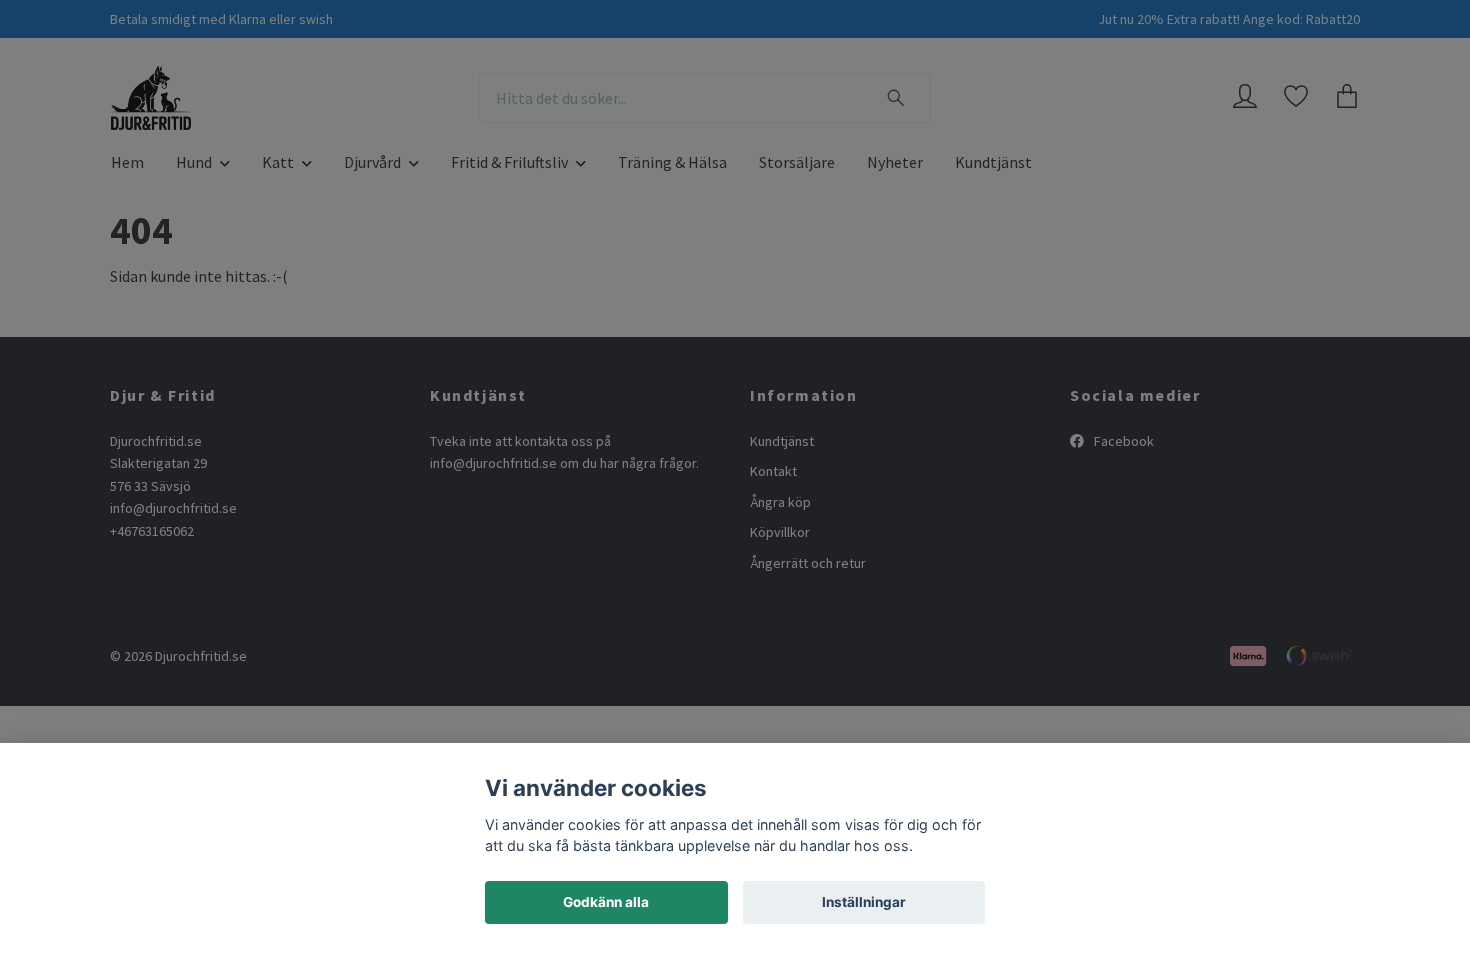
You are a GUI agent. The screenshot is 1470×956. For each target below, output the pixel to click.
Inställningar (864, 902)
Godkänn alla (606, 902)
